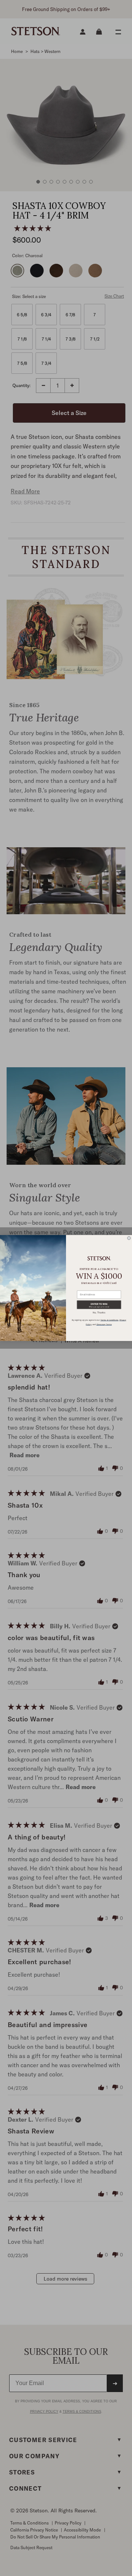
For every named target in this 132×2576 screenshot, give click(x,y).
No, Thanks (99, 1312)
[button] (99, 1305)
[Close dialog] (129, 1238)
